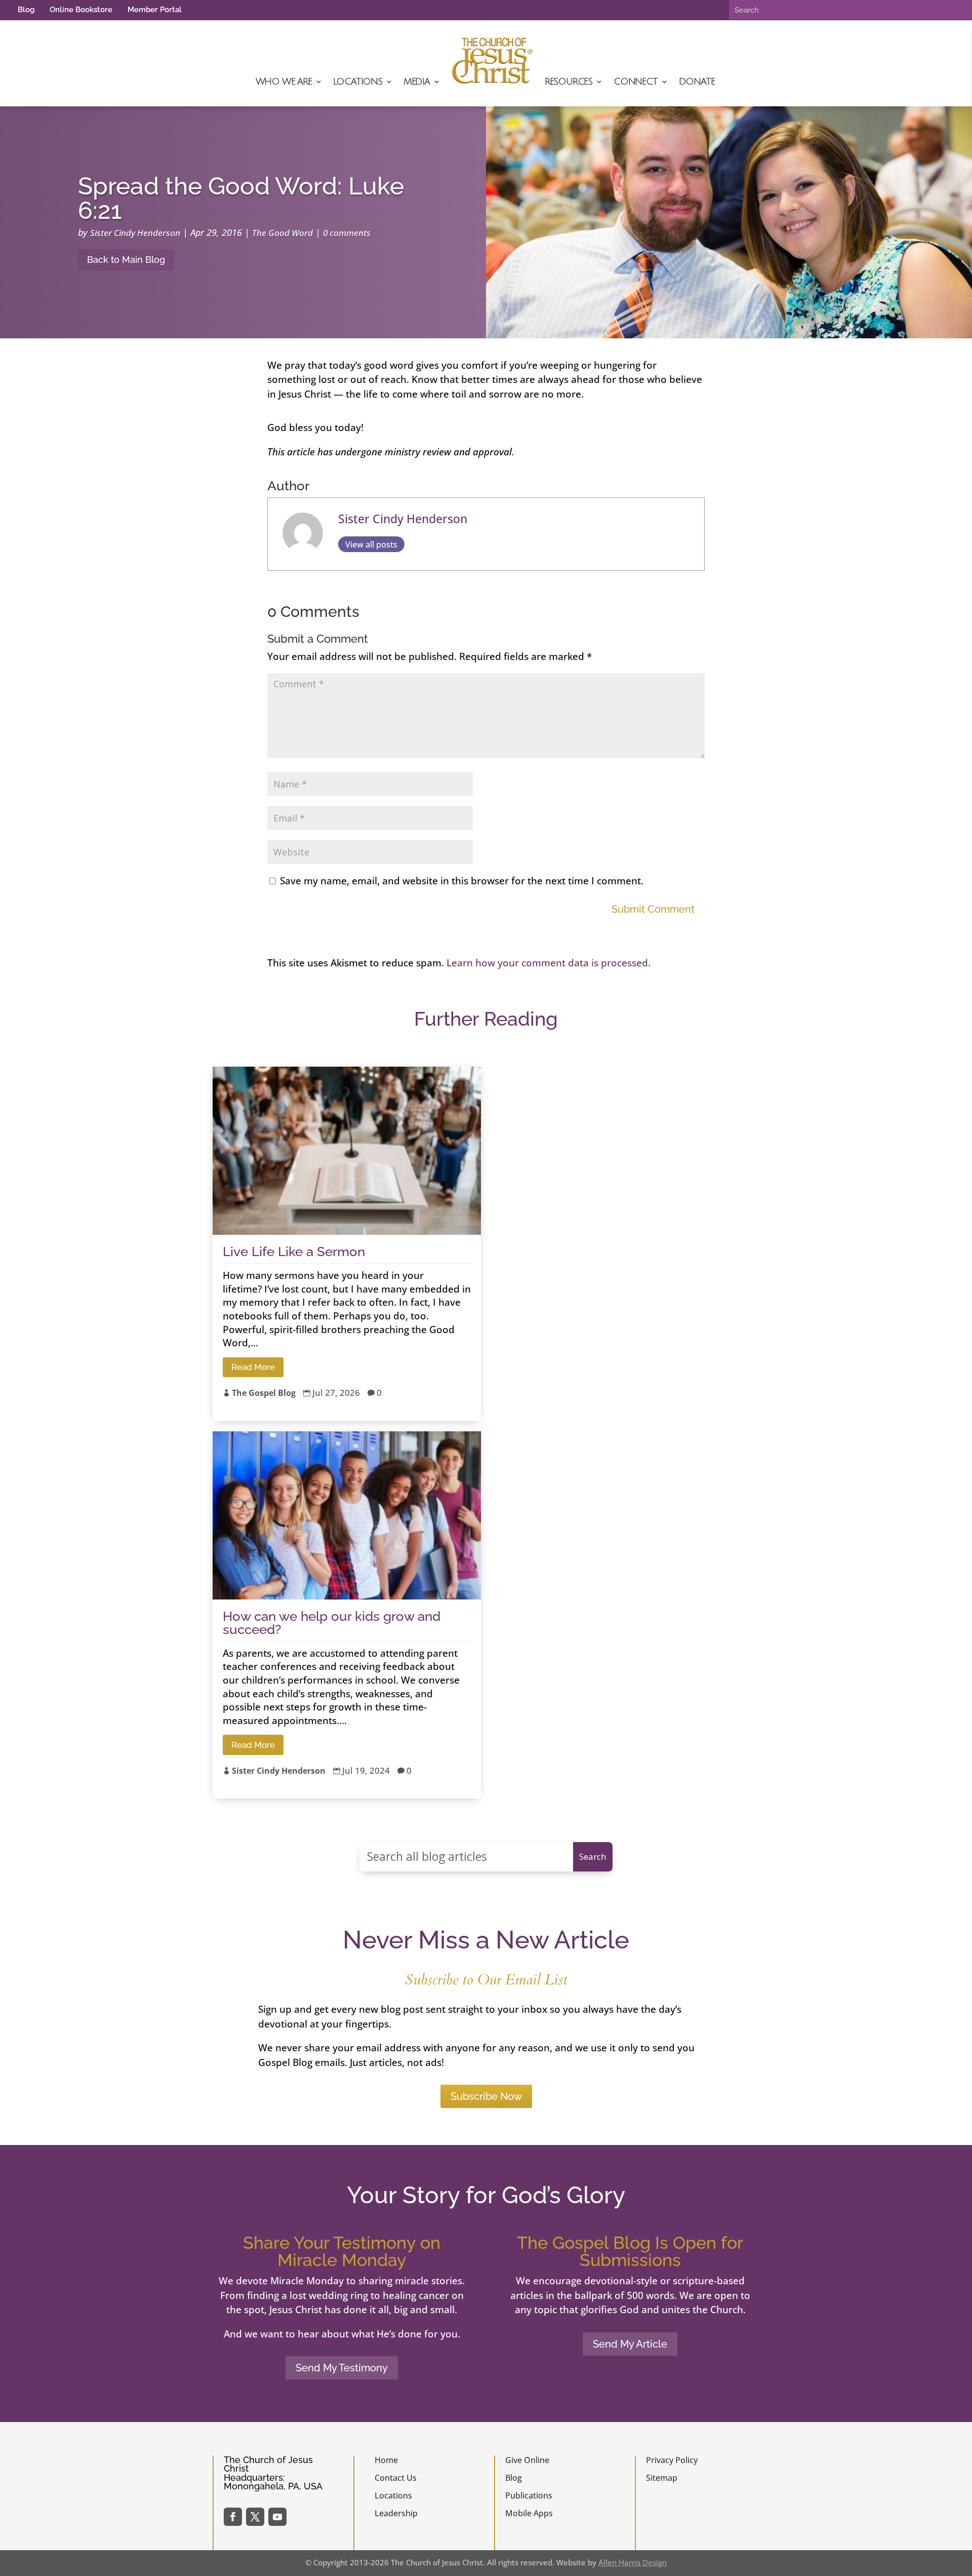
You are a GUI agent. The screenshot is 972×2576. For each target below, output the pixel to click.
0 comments (347, 233)
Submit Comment (653, 909)
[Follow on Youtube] (277, 2517)
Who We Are (284, 82)
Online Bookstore (81, 10)
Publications (529, 2495)
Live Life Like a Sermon (294, 1252)
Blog (26, 10)
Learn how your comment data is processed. (549, 963)
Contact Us (396, 2478)
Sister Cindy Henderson (135, 233)
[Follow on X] (255, 2517)
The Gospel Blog (264, 1393)
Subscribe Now (486, 2096)
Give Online (527, 2460)
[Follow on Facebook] (233, 2517)
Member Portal (155, 10)
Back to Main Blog (126, 260)
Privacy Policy (672, 2460)
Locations (358, 82)
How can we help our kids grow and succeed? (332, 1623)
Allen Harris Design (633, 2562)
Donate (697, 82)
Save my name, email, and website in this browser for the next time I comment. (462, 881)
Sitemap (662, 2478)
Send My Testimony (342, 2368)
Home (386, 2460)
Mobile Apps (529, 2513)
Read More (253, 1367)
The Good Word (282, 233)
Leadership (396, 2513)
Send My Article (630, 2344)
